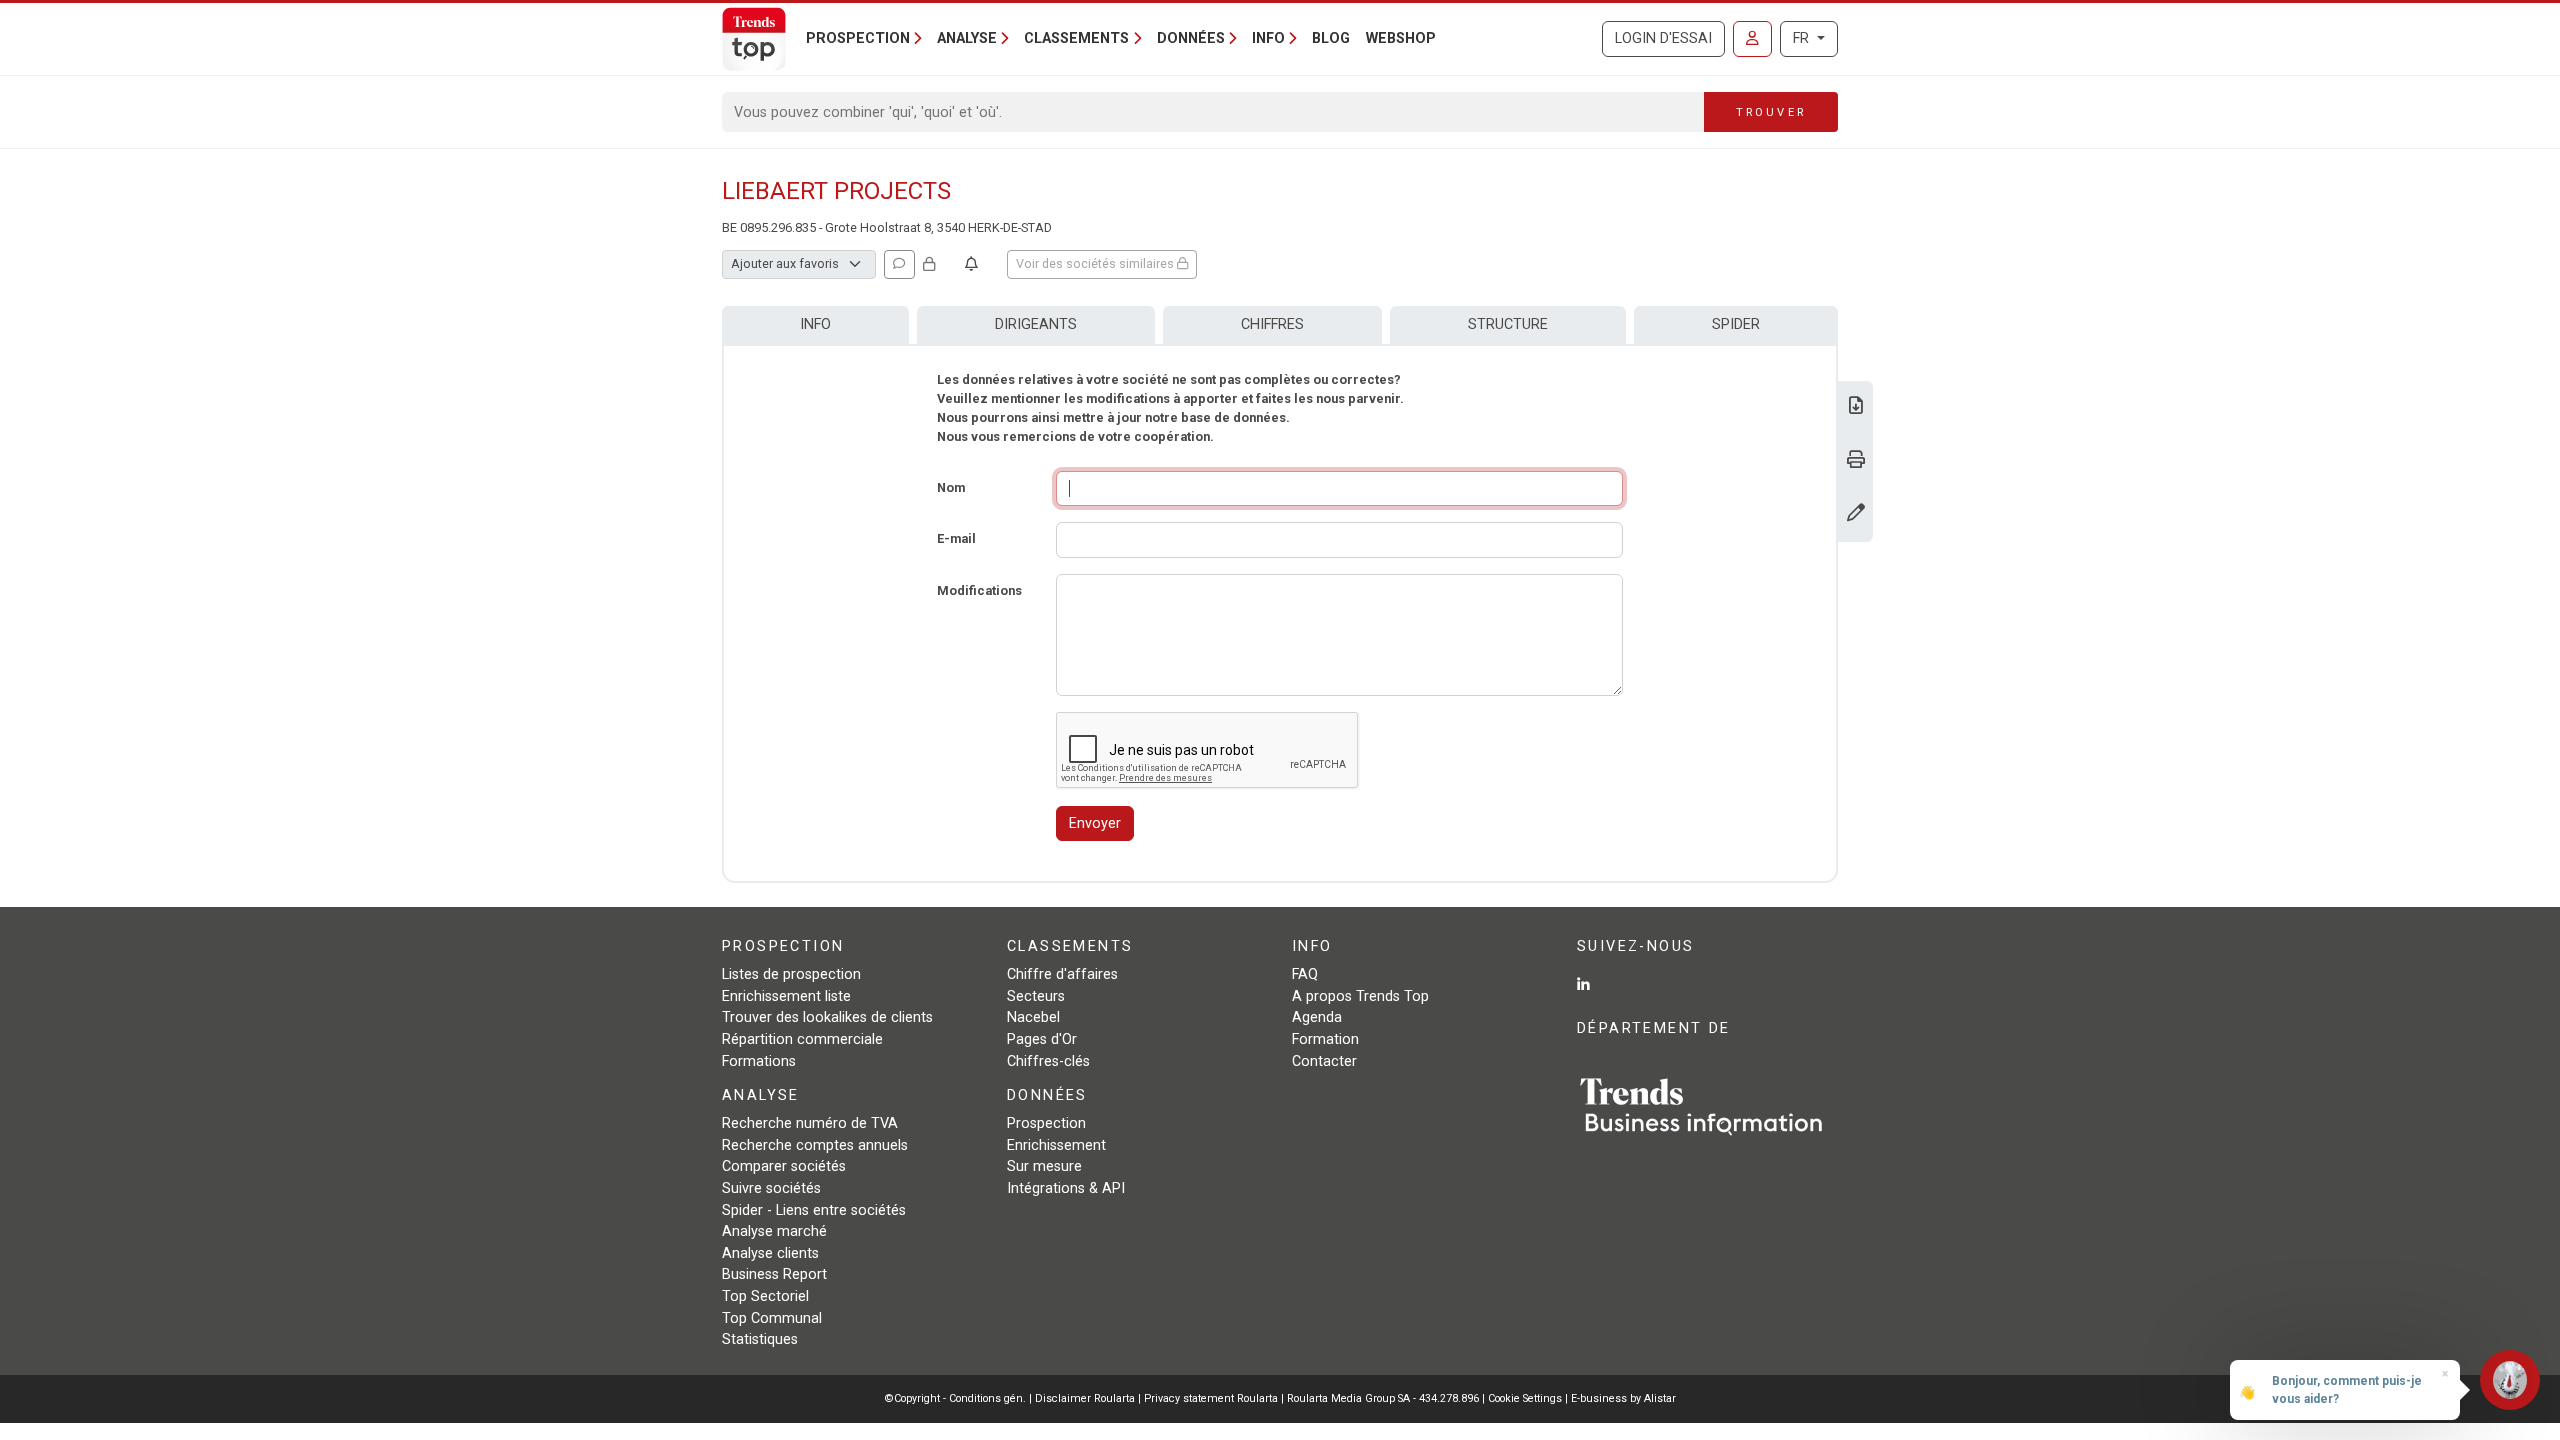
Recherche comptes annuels (815, 1145)
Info (815, 324)
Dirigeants (1036, 324)
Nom (951, 487)
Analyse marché (774, 1231)
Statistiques (760, 1339)
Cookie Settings (1526, 1398)
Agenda (1317, 1017)
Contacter (1324, 1061)
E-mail (956, 538)
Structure (1508, 324)
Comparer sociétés (784, 1166)
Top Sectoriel (765, 1296)
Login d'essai (1663, 38)
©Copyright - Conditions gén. (955, 1398)
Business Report (774, 1274)
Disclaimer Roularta (1085, 1398)
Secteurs (1036, 996)
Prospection (1046, 1123)
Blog (1331, 38)
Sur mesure (1044, 1166)
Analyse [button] (967, 38)
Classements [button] (1076, 38)
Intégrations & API (1066, 1188)
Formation (1325, 1039)
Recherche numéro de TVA (810, 1123)
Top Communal (772, 1318)
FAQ (1305, 974)
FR (1803, 38)
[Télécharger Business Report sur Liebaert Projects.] (1856, 407)
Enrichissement (1056, 1145)
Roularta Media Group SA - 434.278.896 (1384, 1398)
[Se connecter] (1752, 39)
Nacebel (1033, 1017)
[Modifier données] (1856, 514)
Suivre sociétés (771, 1188)
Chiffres (1272, 324)
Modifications (979, 590)
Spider (1736, 324)
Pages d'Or (1042, 1039)
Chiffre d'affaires (1062, 974)
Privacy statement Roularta (1211, 1398)
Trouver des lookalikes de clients (827, 1017)
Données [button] (1191, 38)
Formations (759, 1061)
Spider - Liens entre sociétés (814, 1210)
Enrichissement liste (786, 996)
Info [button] (1268, 38)
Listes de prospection (791, 974)
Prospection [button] (858, 38)
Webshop (1401, 38)
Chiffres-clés (1048, 1061)
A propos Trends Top (1360, 996)
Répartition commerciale (802, 1039)
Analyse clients (770, 1253)
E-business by (1623, 1398)
